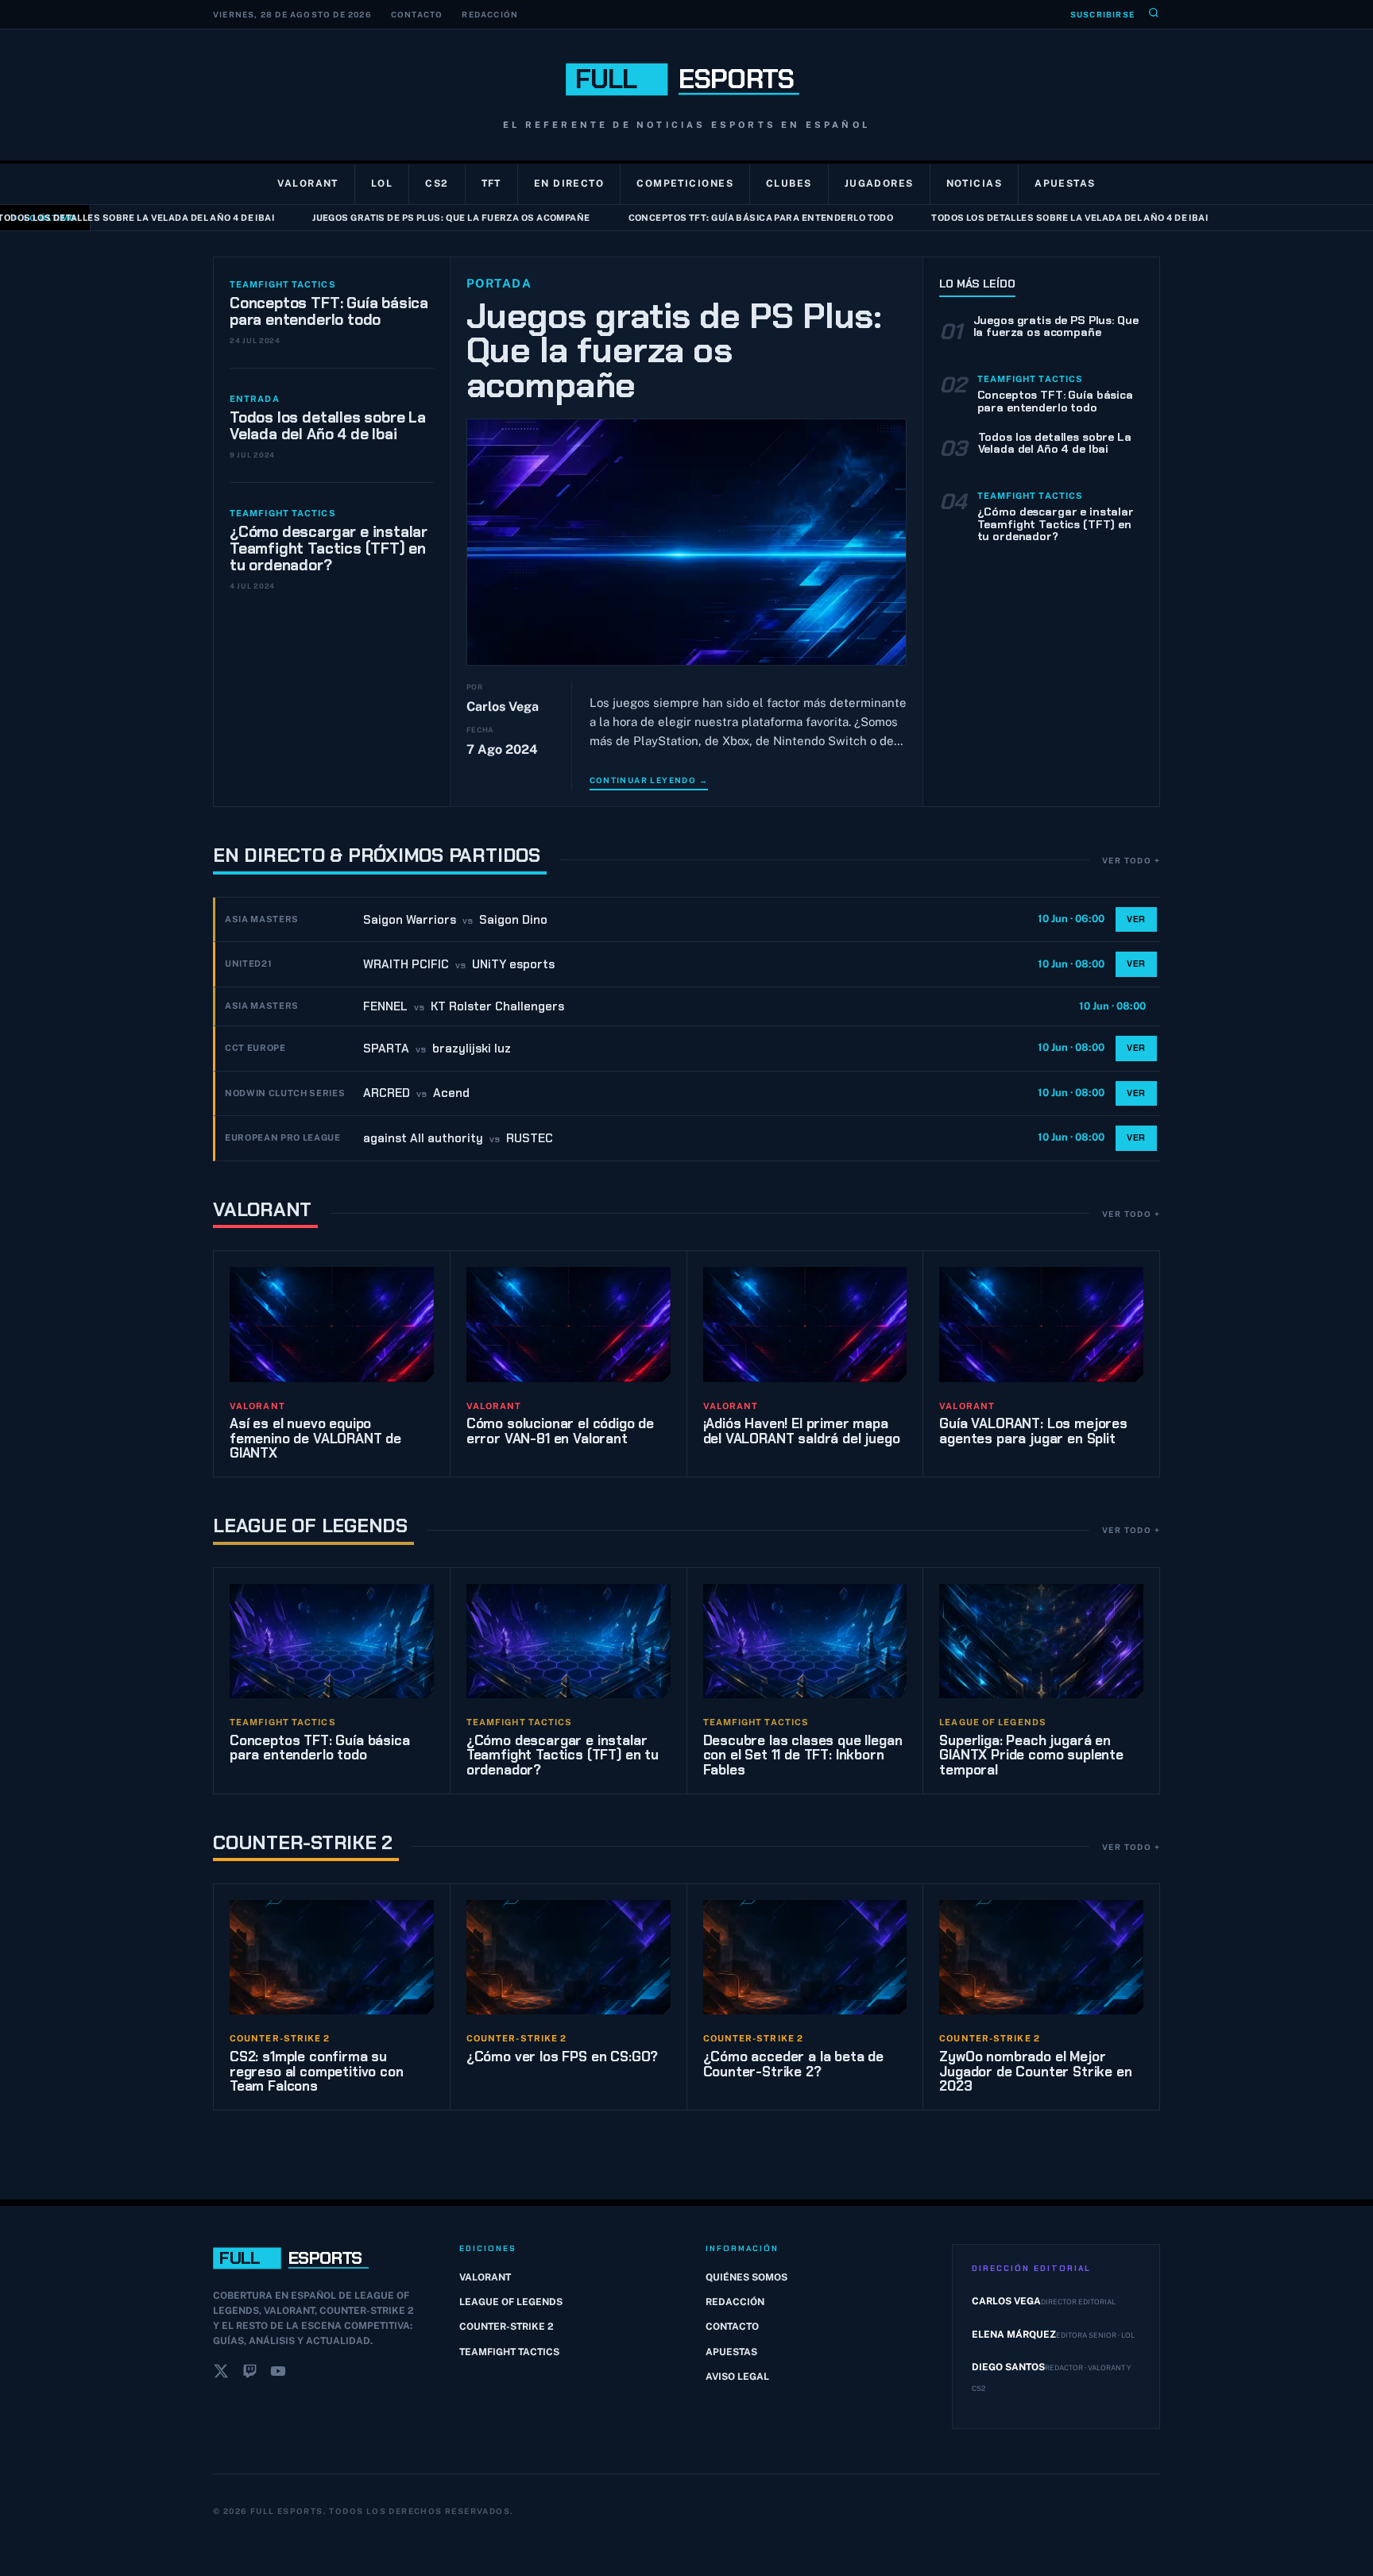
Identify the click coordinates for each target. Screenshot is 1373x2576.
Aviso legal (737, 2377)
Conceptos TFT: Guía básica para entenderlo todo (718, 218)
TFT (491, 183)
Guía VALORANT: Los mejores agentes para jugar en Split (1033, 1431)
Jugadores (879, 183)
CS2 (437, 183)
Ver (1136, 919)
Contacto (417, 14)
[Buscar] (1154, 14)
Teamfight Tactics (509, 2352)
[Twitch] (249, 2374)
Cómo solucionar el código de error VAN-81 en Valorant (560, 1431)
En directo (569, 183)
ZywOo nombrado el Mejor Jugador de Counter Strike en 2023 (1035, 2071)
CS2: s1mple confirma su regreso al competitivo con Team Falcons (317, 2071)
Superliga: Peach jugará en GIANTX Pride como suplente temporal (1031, 1755)
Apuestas (1065, 183)
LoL (382, 183)
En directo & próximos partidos (377, 855)
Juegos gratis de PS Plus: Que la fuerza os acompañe (408, 218)
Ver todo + (1131, 860)
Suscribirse (1102, 14)
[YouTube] (278, 2374)
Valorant (308, 183)
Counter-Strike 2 (303, 1842)
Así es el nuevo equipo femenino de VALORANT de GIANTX (315, 1438)
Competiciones (685, 183)
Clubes (789, 183)
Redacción (490, 14)
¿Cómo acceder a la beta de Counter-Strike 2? (794, 2064)
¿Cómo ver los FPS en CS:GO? (562, 2057)
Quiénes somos (746, 2277)
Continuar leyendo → (649, 780)
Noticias (975, 183)
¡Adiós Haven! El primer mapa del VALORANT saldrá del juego (802, 1431)
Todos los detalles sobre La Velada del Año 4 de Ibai (1027, 218)
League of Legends (310, 1526)
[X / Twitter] (221, 2374)
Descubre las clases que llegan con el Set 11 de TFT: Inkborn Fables (803, 1755)
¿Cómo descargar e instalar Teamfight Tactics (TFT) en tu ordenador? (329, 548)
